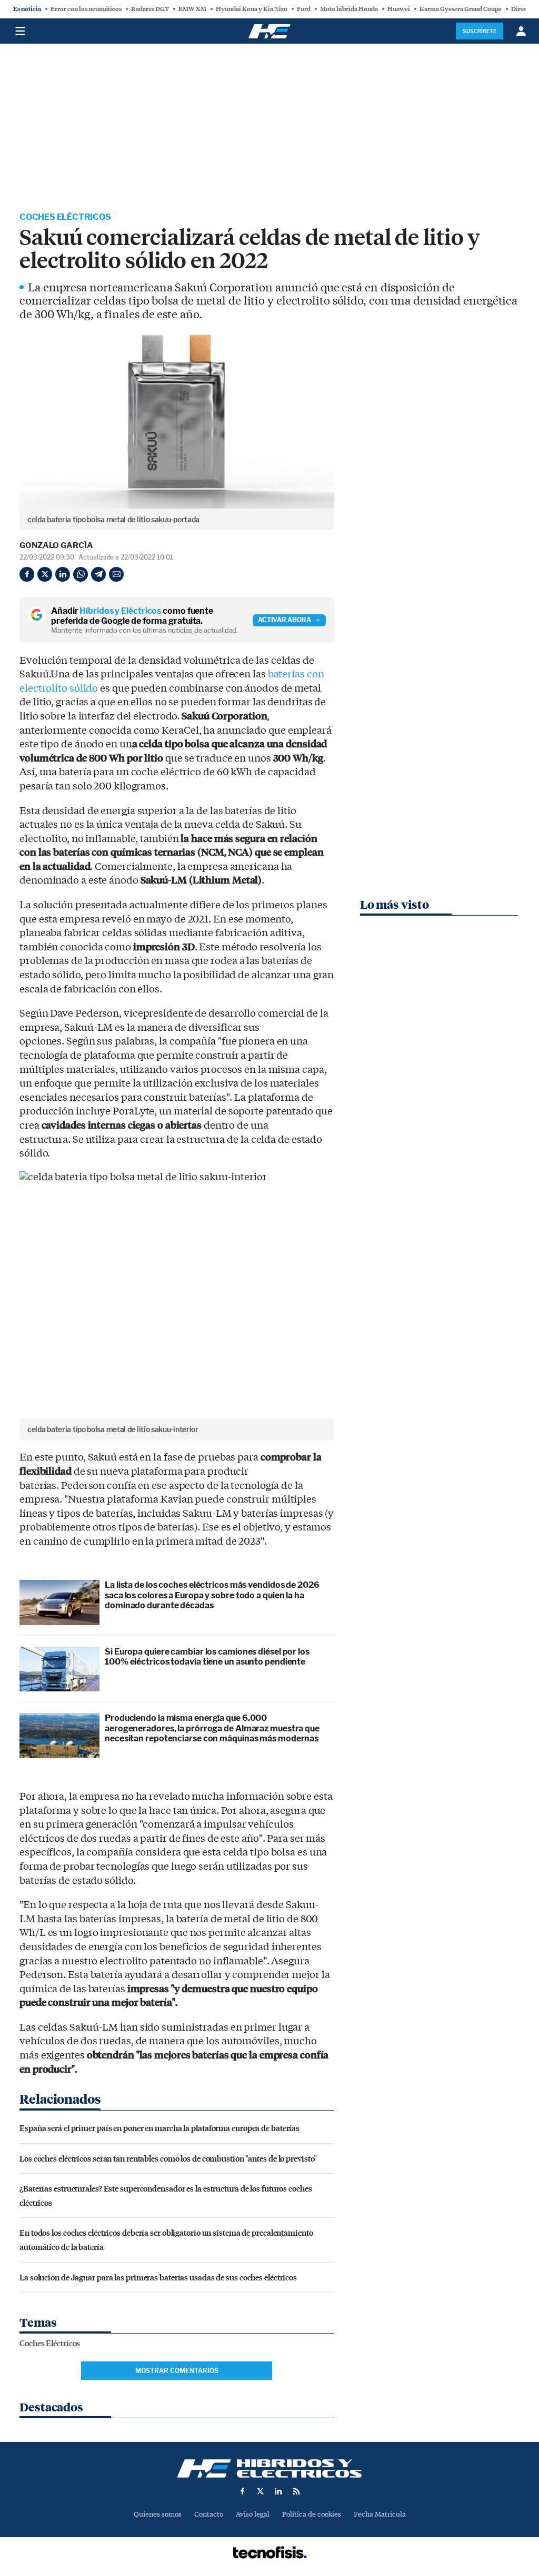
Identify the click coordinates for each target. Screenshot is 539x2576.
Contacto (209, 2514)
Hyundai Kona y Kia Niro (252, 9)
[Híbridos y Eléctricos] (269, 2468)
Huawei (399, 9)
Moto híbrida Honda (349, 9)
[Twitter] (45, 574)
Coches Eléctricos (65, 217)
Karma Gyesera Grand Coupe (461, 9)
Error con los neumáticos (86, 9)
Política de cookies (312, 2514)
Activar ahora (285, 620)
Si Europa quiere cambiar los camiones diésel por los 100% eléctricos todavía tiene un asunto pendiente (207, 1657)
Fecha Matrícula (380, 2514)
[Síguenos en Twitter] (261, 2491)
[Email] (116, 574)
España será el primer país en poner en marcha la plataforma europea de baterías (159, 2128)
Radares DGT (150, 9)
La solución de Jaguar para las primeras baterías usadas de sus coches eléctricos (158, 2277)
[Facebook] (27, 574)
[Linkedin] (63, 574)
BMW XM (192, 9)
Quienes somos (158, 2514)
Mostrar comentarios (177, 2371)
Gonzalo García (56, 545)
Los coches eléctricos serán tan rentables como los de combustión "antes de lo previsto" (168, 2158)
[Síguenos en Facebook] (243, 2491)
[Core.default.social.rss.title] (296, 2491)
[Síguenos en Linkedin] (278, 2491)
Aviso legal (253, 2514)
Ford (304, 9)
